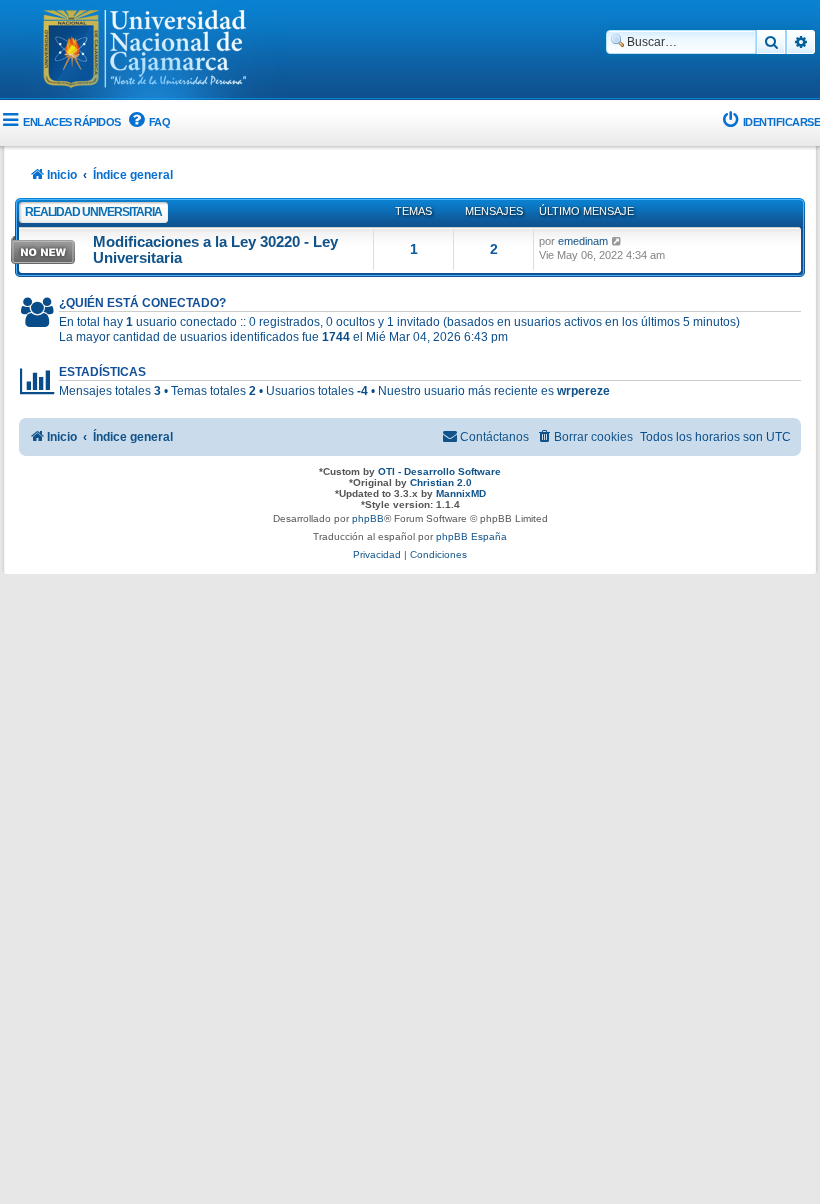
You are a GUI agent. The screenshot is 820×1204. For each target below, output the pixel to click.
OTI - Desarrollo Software (439, 471)
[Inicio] (145, 51)
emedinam (583, 241)
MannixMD (461, 493)
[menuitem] (148, 122)
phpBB (368, 518)
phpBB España (471, 536)
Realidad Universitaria (93, 212)
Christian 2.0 (441, 482)
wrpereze (583, 391)
